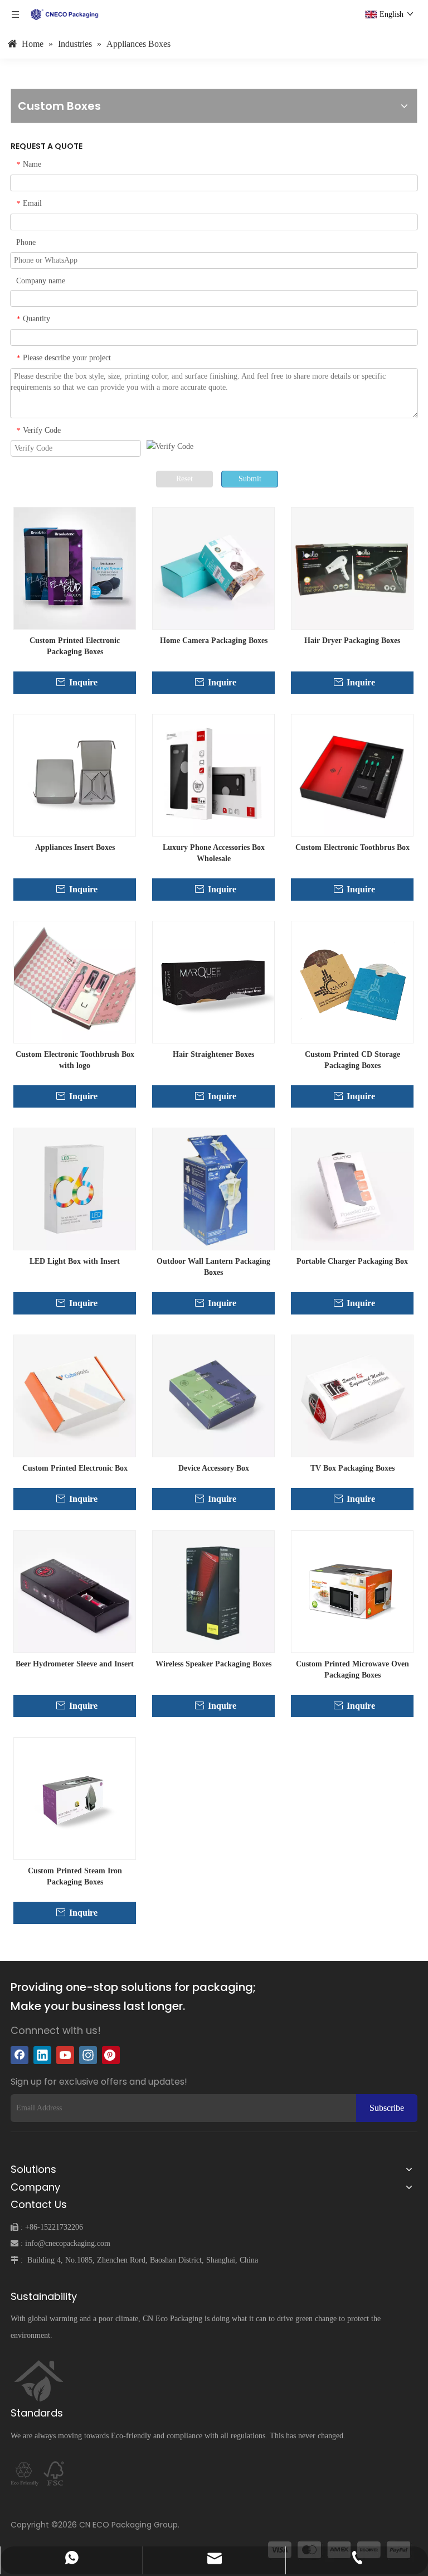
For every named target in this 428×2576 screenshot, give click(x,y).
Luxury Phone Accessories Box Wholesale (214, 853)
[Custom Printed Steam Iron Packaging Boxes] (75, 1798)
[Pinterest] (111, 2055)
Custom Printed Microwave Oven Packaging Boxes (352, 1669)
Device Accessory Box (214, 1468)
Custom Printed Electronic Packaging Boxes (75, 646)
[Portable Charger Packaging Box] (352, 1189)
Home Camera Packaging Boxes (214, 641)
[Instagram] (88, 2055)
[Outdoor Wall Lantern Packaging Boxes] (213, 1189)
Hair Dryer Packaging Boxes (352, 641)
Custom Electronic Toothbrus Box (352, 847)
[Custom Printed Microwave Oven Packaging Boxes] (352, 1591)
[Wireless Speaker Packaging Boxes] (213, 1591)
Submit (250, 479)
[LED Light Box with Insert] (75, 1189)
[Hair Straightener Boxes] (213, 982)
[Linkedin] (42, 2055)
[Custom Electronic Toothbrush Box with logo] (75, 982)
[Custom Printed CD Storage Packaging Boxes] (352, 982)
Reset (184, 479)
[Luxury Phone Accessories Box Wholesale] (213, 775)
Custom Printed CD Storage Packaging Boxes (352, 1060)
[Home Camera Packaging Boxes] (213, 568)
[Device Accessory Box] (213, 1396)
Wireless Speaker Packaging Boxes (213, 1664)
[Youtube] (65, 2055)
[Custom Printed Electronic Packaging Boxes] (75, 568)
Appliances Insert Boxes (75, 847)
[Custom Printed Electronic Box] (75, 1396)
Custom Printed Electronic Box (75, 1468)
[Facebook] (20, 2055)
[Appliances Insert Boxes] (75, 775)
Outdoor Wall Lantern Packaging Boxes (213, 1267)
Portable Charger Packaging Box (352, 1261)
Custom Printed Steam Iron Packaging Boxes (75, 1876)
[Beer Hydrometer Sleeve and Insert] (75, 1591)
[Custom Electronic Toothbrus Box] (352, 775)
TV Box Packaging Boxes (352, 1468)
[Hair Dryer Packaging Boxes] (352, 568)
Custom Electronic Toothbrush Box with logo (75, 1060)
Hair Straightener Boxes (213, 1054)
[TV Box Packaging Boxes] (352, 1396)
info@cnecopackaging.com (68, 2243)
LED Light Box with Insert (75, 1261)
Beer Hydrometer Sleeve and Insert (75, 1664)
